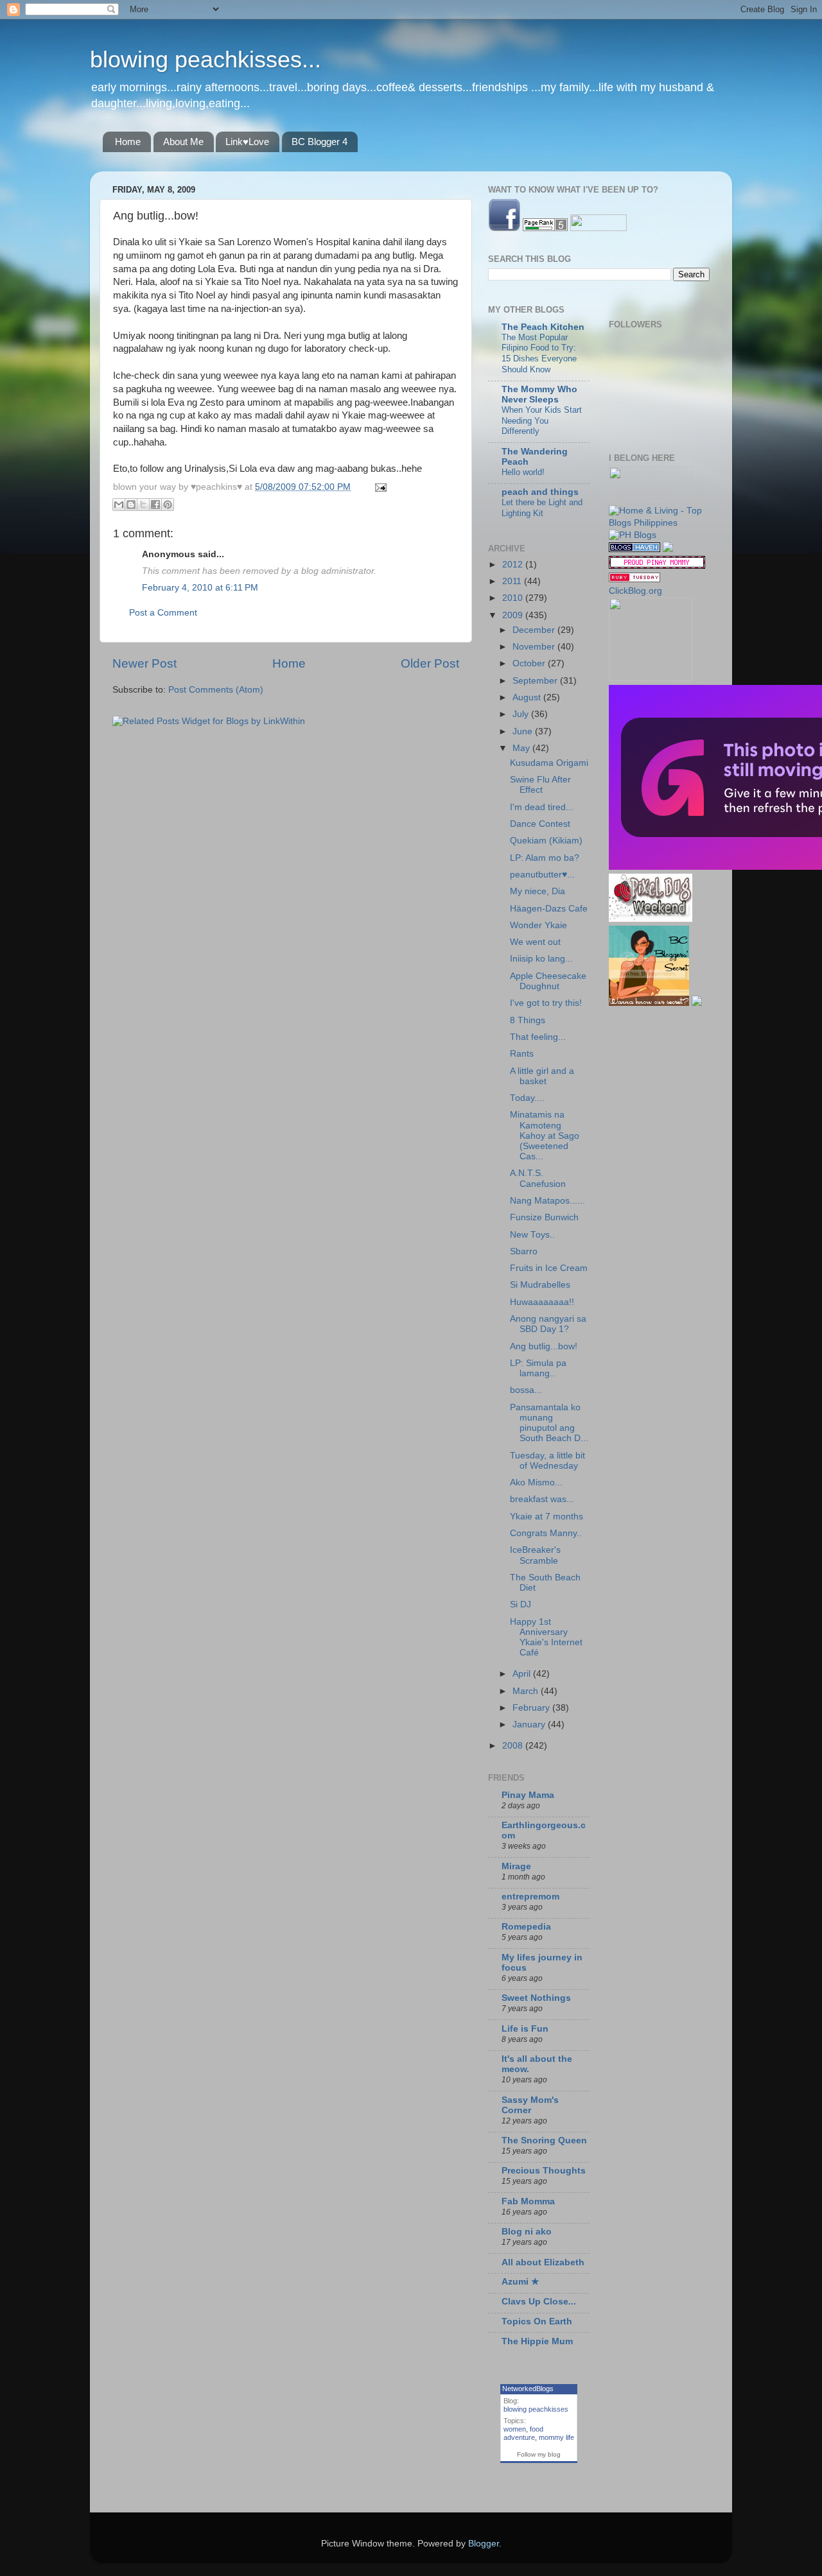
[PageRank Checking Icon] (545, 228)
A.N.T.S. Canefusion (538, 1178)
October (530, 663)
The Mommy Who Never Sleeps (539, 394)
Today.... (527, 1098)
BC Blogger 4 (319, 142)
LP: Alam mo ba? (545, 858)
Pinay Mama (528, 1795)
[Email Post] (379, 487)
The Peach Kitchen (543, 327)
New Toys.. (532, 1235)
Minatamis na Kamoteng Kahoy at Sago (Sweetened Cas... (545, 1136)
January (530, 1725)
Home (128, 142)
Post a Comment (163, 613)
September (536, 681)
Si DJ (520, 1604)
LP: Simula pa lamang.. (538, 1368)
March (527, 1691)
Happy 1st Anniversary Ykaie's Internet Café (546, 1638)
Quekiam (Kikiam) (546, 841)
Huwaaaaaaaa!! (542, 1302)
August (528, 697)
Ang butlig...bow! (544, 1346)
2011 (513, 581)
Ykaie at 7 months (547, 1517)
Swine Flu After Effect (540, 785)
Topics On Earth (537, 2321)
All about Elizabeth (543, 2262)
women (515, 2429)
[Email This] (119, 505)
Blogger (484, 2544)
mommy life (556, 2437)
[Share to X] (143, 505)
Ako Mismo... (536, 1482)
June (524, 731)
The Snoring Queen (544, 2140)
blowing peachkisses (536, 2409)
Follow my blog (539, 2454)
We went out (535, 942)
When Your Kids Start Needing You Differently (542, 420)
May (522, 748)
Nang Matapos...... (547, 1201)
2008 (514, 1746)
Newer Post (144, 663)
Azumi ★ (520, 2282)
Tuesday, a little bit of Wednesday (547, 1461)
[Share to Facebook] (155, 505)
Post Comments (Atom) (216, 690)
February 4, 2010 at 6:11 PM (200, 588)
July (522, 714)
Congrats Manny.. (546, 1533)
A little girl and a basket (542, 1076)
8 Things (528, 1020)
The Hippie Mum (537, 2341)
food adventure (523, 2433)
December (535, 630)
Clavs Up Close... (539, 2302)
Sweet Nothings (536, 1998)
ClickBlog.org (635, 591)
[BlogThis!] (131, 505)
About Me (183, 142)
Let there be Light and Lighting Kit (542, 508)
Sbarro (524, 1251)
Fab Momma (528, 2201)
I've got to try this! (546, 1003)
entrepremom (530, 1897)
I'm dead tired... (542, 807)
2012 (514, 565)
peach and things (540, 492)
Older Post (430, 663)
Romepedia (526, 1927)
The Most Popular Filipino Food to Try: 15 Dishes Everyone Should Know (539, 353)
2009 (514, 615)
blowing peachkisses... (205, 59)
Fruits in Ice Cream (549, 1268)
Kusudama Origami (549, 763)
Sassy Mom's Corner (530, 2105)
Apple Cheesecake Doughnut (548, 981)
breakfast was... (542, 1499)
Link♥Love (247, 142)
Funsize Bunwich (544, 1217)
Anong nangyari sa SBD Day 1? (548, 1324)
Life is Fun (525, 2029)
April (523, 1674)
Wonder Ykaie (538, 925)
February (532, 1708)
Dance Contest (540, 824)
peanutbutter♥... (542, 875)
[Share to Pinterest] (168, 505)
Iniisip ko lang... (541, 959)
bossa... (526, 1390)
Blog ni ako (527, 2232)
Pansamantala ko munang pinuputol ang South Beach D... (549, 1423)
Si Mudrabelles (540, 1285)
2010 (514, 598)
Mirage (516, 1866)
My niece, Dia (538, 891)
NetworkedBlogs (528, 2389)
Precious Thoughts (544, 2171)
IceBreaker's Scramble (535, 1555)
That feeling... (538, 1037)
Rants (522, 1054)
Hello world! (523, 472)
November (535, 647)
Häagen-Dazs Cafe (549, 909)
